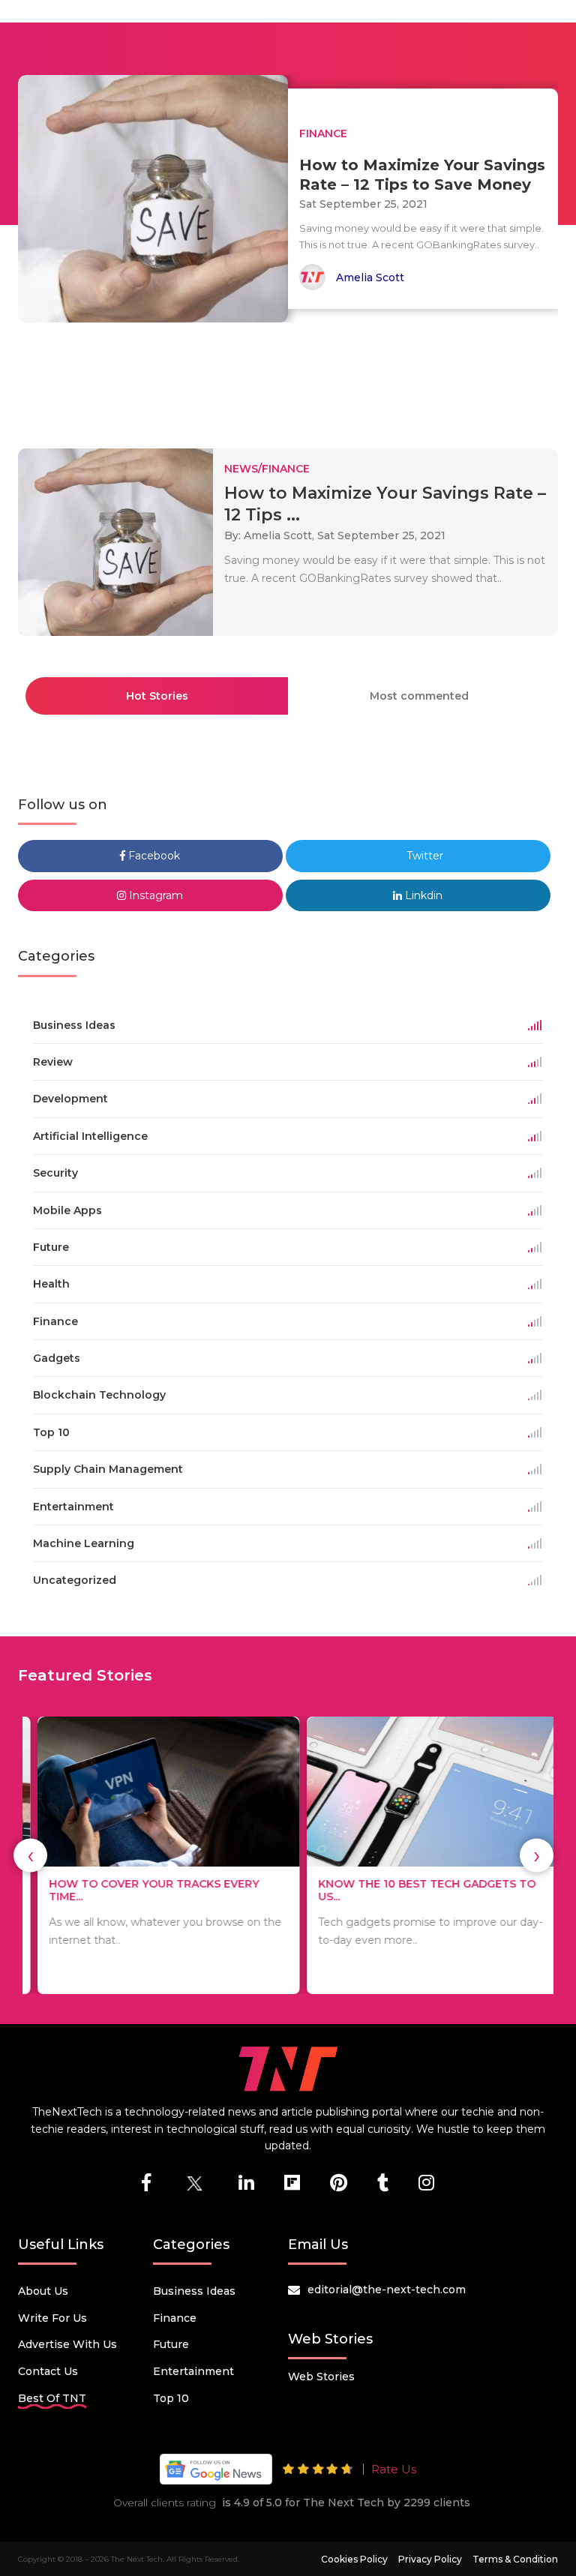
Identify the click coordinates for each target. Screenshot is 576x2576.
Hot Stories (157, 696)
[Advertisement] (291, 379)
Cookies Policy (354, 2559)
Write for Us (52, 2318)
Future (171, 2344)
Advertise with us (67, 2344)
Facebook (153, 856)
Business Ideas (194, 2291)
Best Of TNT (52, 2398)
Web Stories (321, 2377)
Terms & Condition (515, 2559)
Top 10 (171, 2398)
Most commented (419, 696)
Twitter (423, 856)
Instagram (154, 895)
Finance (175, 2318)
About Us (43, 2291)
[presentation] (30, 1856)
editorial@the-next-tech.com (387, 2290)
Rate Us (394, 2469)
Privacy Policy (430, 2559)
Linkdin (422, 895)
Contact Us (48, 2371)
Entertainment (193, 2371)
